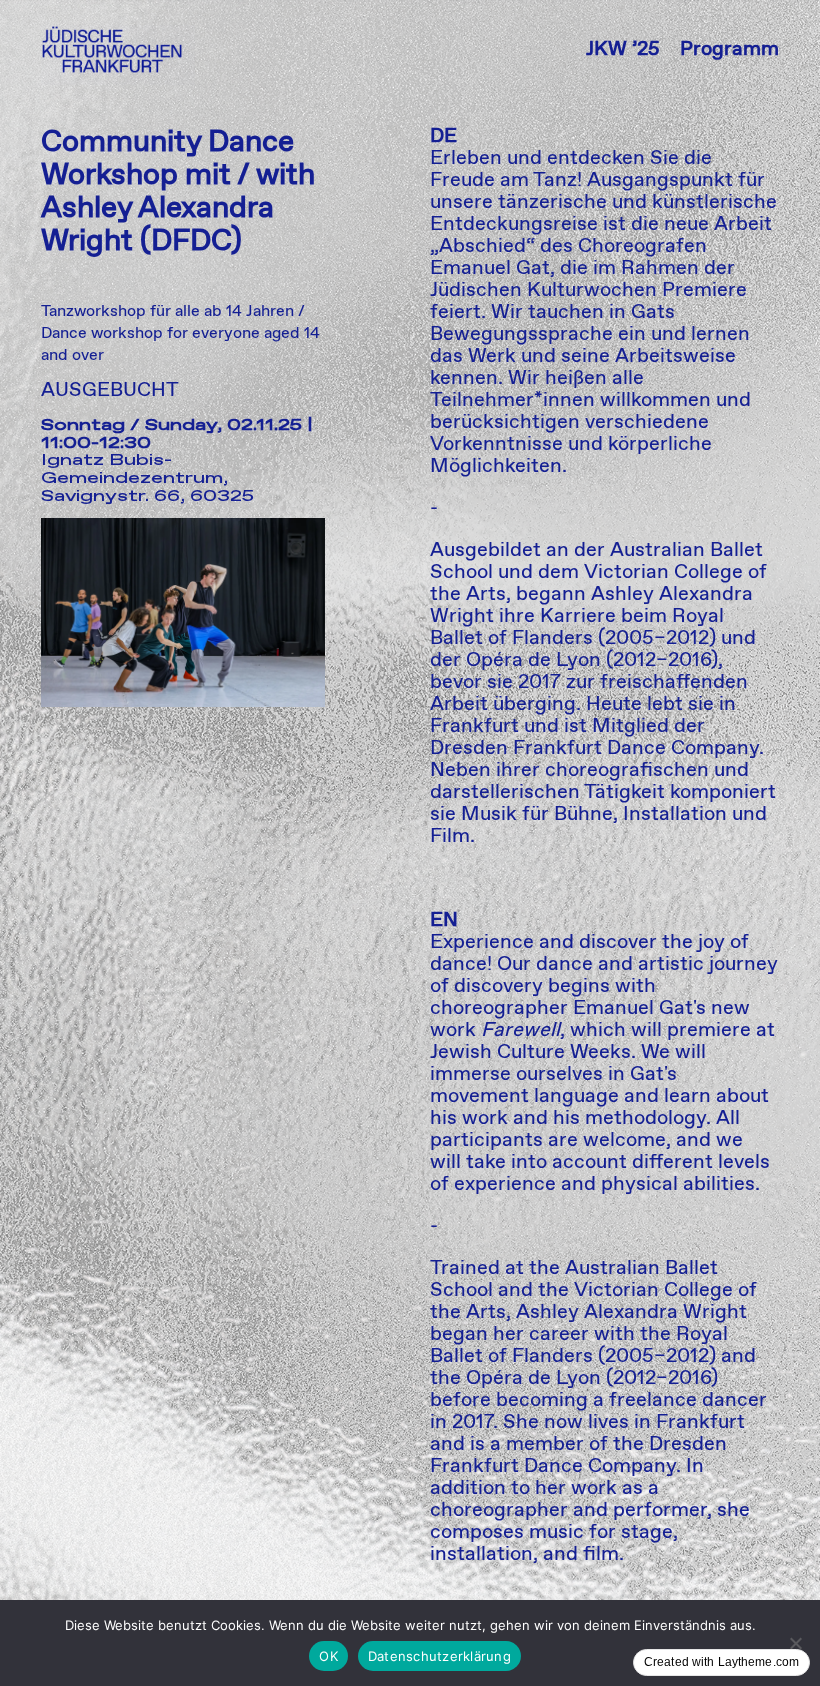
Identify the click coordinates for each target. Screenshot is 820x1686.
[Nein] (795, 1643)
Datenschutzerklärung (439, 1656)
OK (328, 1656)
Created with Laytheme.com (721, 1662)
